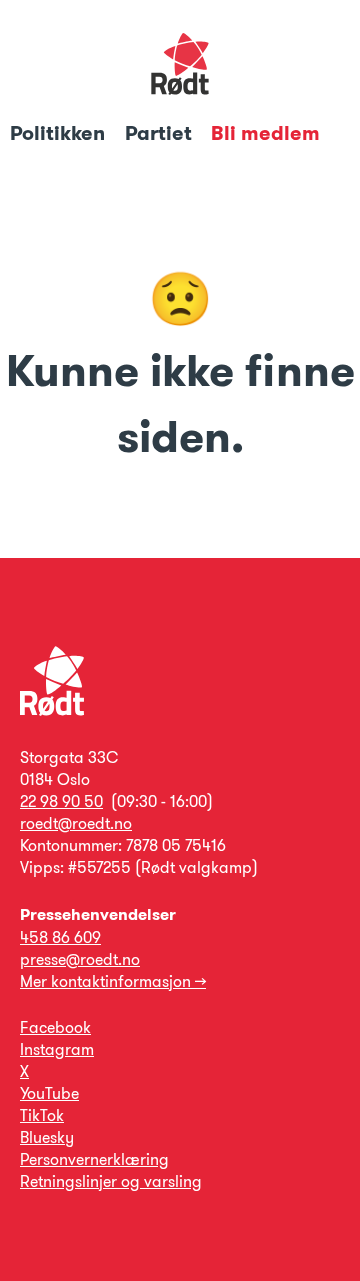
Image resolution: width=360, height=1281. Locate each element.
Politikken (60, 133)
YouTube (49, 1093)
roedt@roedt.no (76, 823)
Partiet (161, 133)
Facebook (55, 1027)
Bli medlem (265, 133)
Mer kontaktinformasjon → (113, 981)
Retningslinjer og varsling (111, 1181)
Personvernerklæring (94, 1159)
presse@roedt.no (80, 959)
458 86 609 (60, 937)
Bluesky (47, 1137)
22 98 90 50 (61, 801)
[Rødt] (52, 710)
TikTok (42, 1115)
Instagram (57, 1049)
